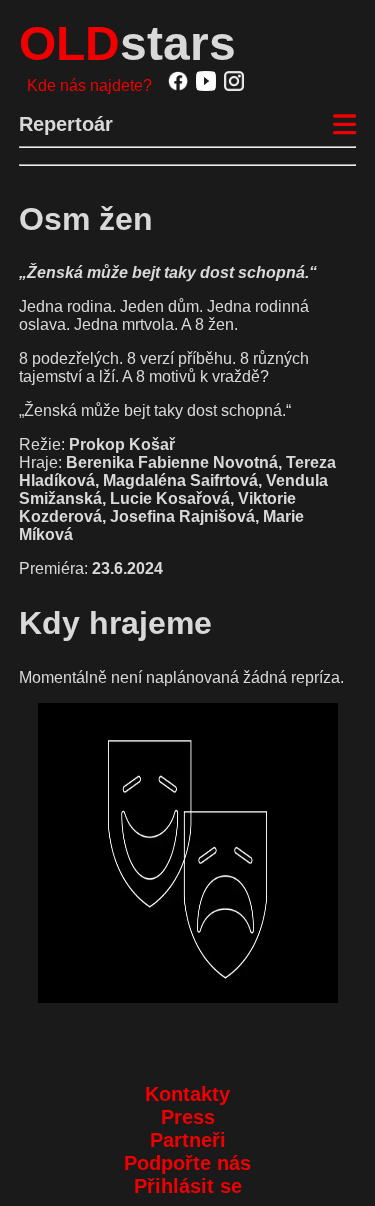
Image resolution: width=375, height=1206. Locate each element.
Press (188, 1117)
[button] (188, 853)
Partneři (188, 1140)
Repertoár (66, 124)
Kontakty (187, 1094)
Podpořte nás (187, 1163)
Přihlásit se (188, 1186)
